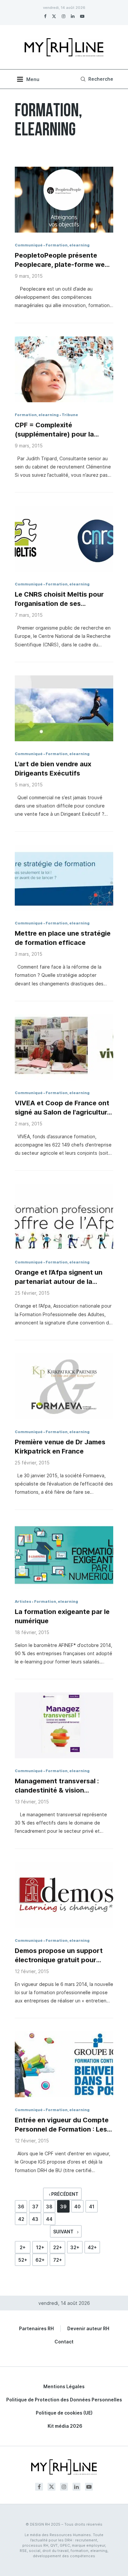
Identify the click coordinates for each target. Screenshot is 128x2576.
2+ (23, 2247)
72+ (58, 2260)
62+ (40, 2260)
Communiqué (29, 245)
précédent (64, 2194)
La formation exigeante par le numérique (62, 1616)
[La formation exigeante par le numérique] (64, 1556)
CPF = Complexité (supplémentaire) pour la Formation (54, 430)
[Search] (96, 79)
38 (49, 2207)
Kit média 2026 (65, 2426)
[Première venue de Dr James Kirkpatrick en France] (64, 1386)
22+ (58, 2247)
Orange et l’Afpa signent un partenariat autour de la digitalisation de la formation (61, 1277)
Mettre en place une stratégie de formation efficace (63, 938)
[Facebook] (45, 16)
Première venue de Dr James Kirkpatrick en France (60, 1447)
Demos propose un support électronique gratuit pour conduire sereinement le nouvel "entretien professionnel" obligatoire (59, 1956)
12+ (40, 2247)
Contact (64, 2342)
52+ (23, 2260)
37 (35, 2207)
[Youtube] (82, 16)
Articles (23, 1601)
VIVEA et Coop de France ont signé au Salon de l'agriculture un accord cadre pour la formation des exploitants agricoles (63, 1108)
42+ (92, 2247)
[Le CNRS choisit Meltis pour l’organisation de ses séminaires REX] (64, 539)
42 (21, 2219)
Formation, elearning (68, 245)
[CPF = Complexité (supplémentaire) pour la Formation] (64, 369)
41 (92, 2207)
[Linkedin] (73, 16)
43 (35, 2219)
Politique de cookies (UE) (64, 2413)
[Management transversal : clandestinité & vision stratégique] (64, 1725)
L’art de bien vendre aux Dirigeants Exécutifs (53, 769)
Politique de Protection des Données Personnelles (64, 2400)
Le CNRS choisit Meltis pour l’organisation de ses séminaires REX (59, 599)
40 (77, 2207)
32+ (75, 2247)
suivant (64, 2232)
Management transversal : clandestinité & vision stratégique (57, 1786)
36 (21, 2207)
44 (49, 2219)
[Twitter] (54, 16)
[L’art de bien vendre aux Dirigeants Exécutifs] (64, 708)
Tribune (70, 415)
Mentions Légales (64, 2386)
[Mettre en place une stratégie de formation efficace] (64, 878)
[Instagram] (64, 16)
